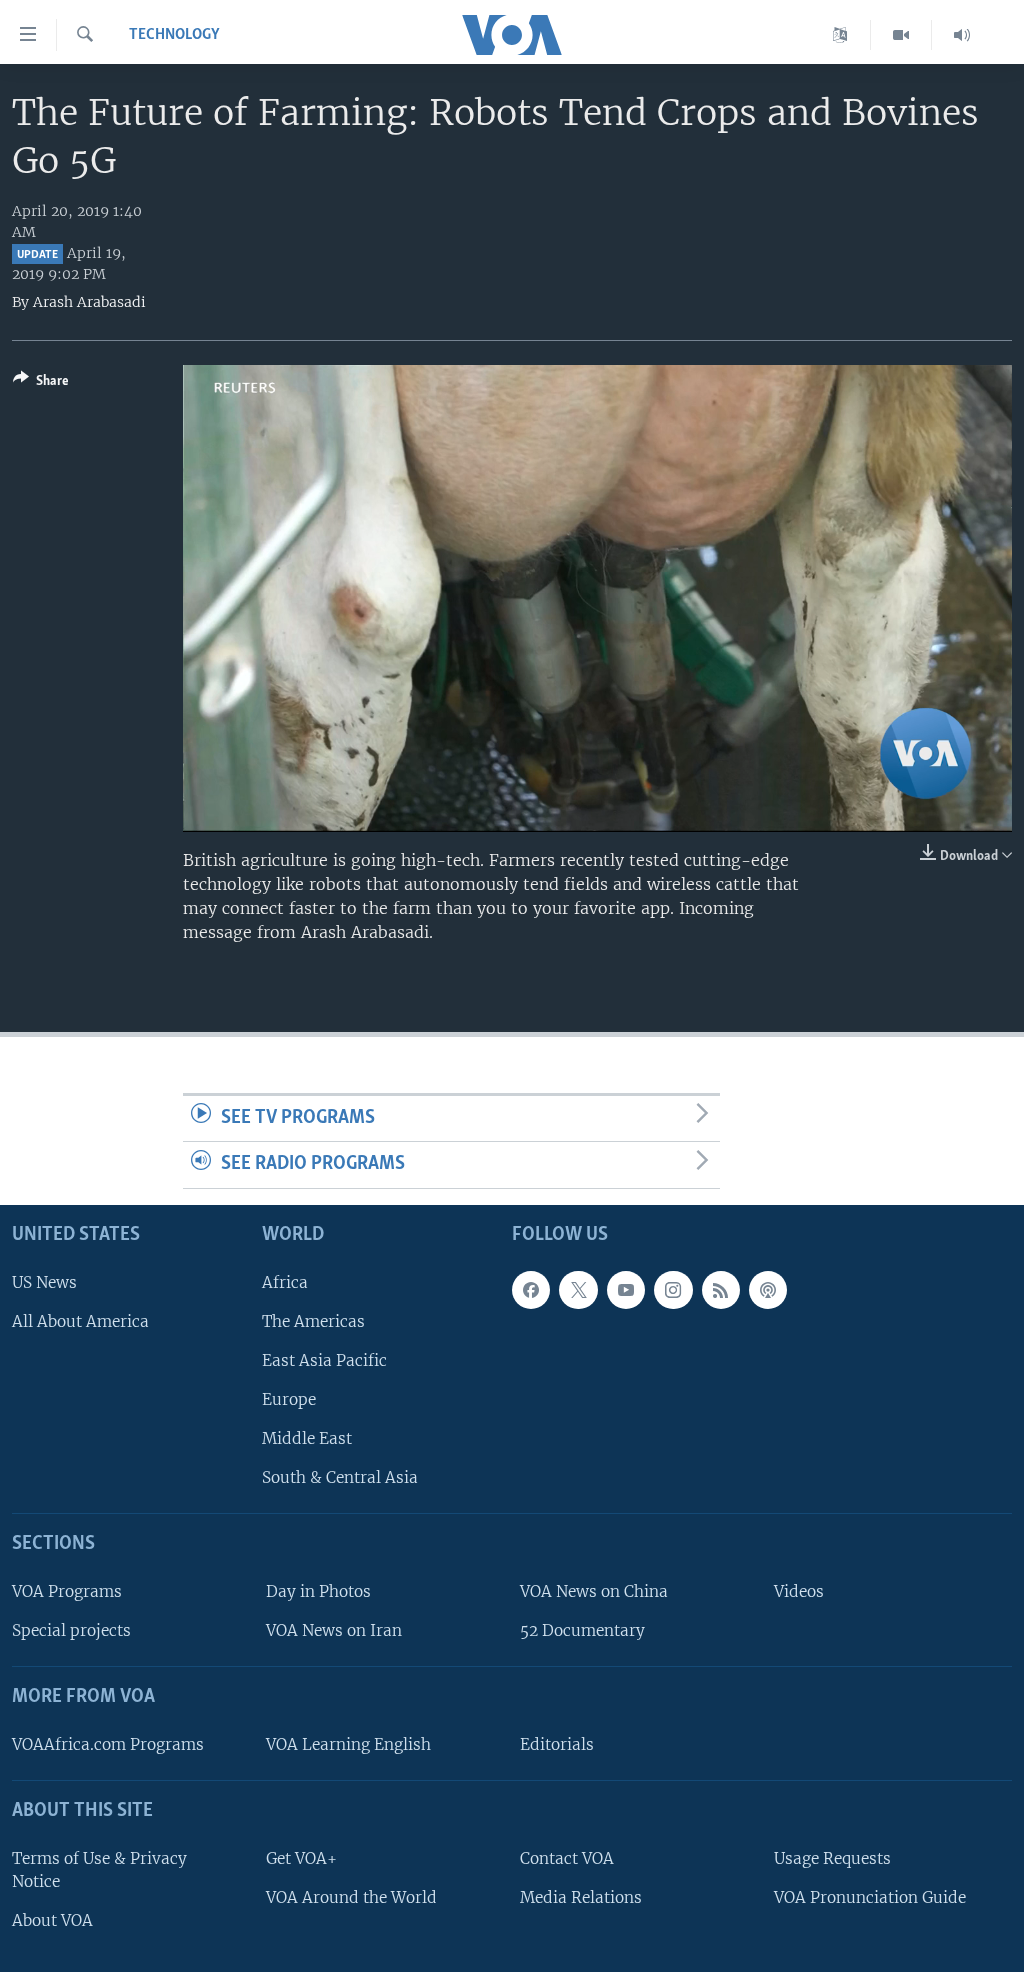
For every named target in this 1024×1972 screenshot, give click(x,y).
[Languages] (840, 35)
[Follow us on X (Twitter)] (578, 1290)
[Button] (41, 384)
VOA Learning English (348, 1744)
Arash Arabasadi (89, 302)
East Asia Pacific (324, 1360)
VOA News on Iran (334, 1630)
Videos (799, 1591)
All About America (80, 1321)
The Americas (313, 1321)
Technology (174, 35)
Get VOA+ (301, 1858)
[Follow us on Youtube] (626, 1290)
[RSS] (721, 1290)
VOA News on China (594, 1591)
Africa (285, 1282)
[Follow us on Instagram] (673, 1290)
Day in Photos (318, 1591)
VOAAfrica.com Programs (108, 1744)
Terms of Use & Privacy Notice (99, 1870)
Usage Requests (832, 1858)
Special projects (71, 1630)
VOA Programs (67, 1591)
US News (44, 1282)
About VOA (52, 1920)
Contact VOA (567, 1858)
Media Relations (581, 1897)
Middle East (307, 1438)
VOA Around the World (351, 1897)
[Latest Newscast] (962, 35)
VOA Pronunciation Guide (870, 1897)
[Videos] (901, 35)
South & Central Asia (340, 1477)
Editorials (557, 1744)
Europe (289, 1399)
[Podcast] (768, 1290)
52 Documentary (582, 1630)
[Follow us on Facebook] (531, 1290)
